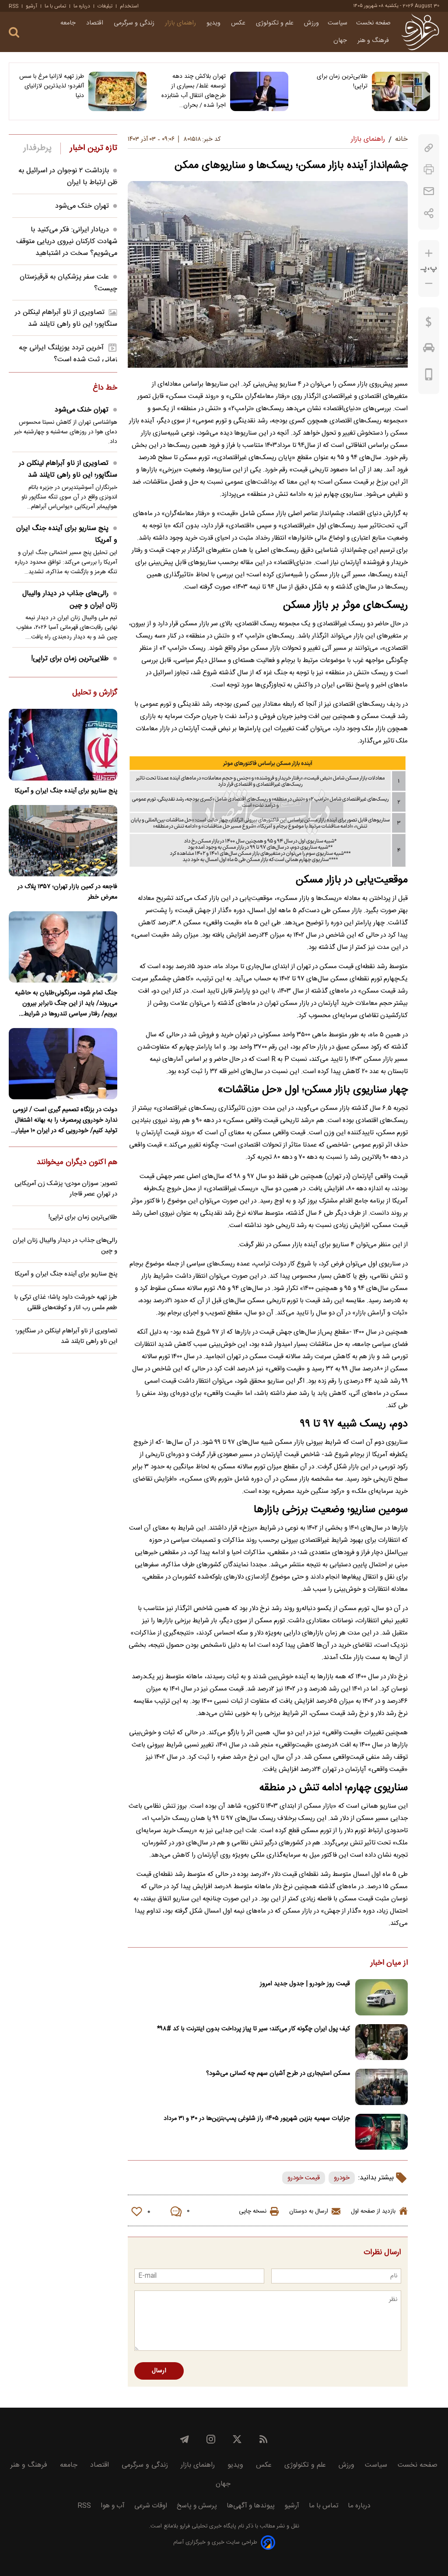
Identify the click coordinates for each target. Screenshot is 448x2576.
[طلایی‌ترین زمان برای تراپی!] (401, 91)
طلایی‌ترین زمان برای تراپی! (342, 81)
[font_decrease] (429, 284)
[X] (237, 2439)
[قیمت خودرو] (429, 350)
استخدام (129, 6)
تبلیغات (105, 6)
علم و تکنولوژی (276, 23)
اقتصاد (96, 23)
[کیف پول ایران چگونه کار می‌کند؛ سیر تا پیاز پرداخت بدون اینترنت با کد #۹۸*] (381, 2042)
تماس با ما (55, 6)
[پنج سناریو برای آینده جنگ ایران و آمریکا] (63, 744)
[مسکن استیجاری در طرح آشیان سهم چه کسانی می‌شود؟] (381, 2087)
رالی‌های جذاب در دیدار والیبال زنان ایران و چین (70, 600)
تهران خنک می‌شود (82, 206)
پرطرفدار (37, 148)
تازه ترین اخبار (93, 148)
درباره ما (82, 6)
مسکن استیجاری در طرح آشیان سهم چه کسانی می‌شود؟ (278, 2074)
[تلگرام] (185, 2439)
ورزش (311, 23)
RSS (14, 6)
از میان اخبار (389, 1963)
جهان (341, 41)
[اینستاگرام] (211, 2439)
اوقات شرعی (151, 2506)
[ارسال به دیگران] (429, 191)
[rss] (263, 2439)
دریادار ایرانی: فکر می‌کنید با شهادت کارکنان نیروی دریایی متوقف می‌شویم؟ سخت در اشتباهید (67, 242)
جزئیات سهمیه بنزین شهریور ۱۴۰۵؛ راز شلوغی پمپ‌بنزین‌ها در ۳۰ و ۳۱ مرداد (257, 2119)
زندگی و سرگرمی (135, 23)
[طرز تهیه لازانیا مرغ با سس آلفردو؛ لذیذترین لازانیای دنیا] (117, 91)
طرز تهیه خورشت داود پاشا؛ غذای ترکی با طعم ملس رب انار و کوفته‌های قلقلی (66, 1303)
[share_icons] (429, 213)
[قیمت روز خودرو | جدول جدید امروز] (381, 1997)
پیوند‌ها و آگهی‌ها (251, 2506)
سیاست (338, 23)
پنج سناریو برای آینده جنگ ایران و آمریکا (67, 534)
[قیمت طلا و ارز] (429, 324)
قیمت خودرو (304, 2178)
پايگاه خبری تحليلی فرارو (207, 2526)
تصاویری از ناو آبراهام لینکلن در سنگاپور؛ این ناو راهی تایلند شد (66, 318)
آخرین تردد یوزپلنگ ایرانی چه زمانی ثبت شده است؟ (68, 354)
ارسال (159, 2371)
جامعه (69, 23)
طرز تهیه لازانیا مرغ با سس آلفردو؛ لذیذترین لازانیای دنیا (52, 86)
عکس (239, 23)
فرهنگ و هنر (374, 41)
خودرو (342, 2178)
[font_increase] (429, 253)
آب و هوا (113, 2506)
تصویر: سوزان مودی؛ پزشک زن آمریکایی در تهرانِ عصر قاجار (66, 1189)
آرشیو (31, 6)
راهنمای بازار (181, 23)
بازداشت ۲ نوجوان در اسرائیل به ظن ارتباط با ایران (68, 177)
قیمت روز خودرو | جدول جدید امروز (305, 1984)
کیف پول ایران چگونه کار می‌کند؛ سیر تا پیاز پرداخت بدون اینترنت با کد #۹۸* (254, 2029)
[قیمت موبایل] (429, 376)
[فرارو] (420, 32)
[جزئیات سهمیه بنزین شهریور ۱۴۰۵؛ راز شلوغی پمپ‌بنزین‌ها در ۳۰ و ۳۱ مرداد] (381, 2132)
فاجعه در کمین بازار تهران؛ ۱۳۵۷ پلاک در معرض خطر (67, 892)
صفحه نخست (373, 23)
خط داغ (105, 388)
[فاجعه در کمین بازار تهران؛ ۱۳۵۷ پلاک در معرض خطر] (63, 841)
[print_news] (429, 169)
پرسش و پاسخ (197, 2506)
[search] (14, 33)
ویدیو (214, 23)
